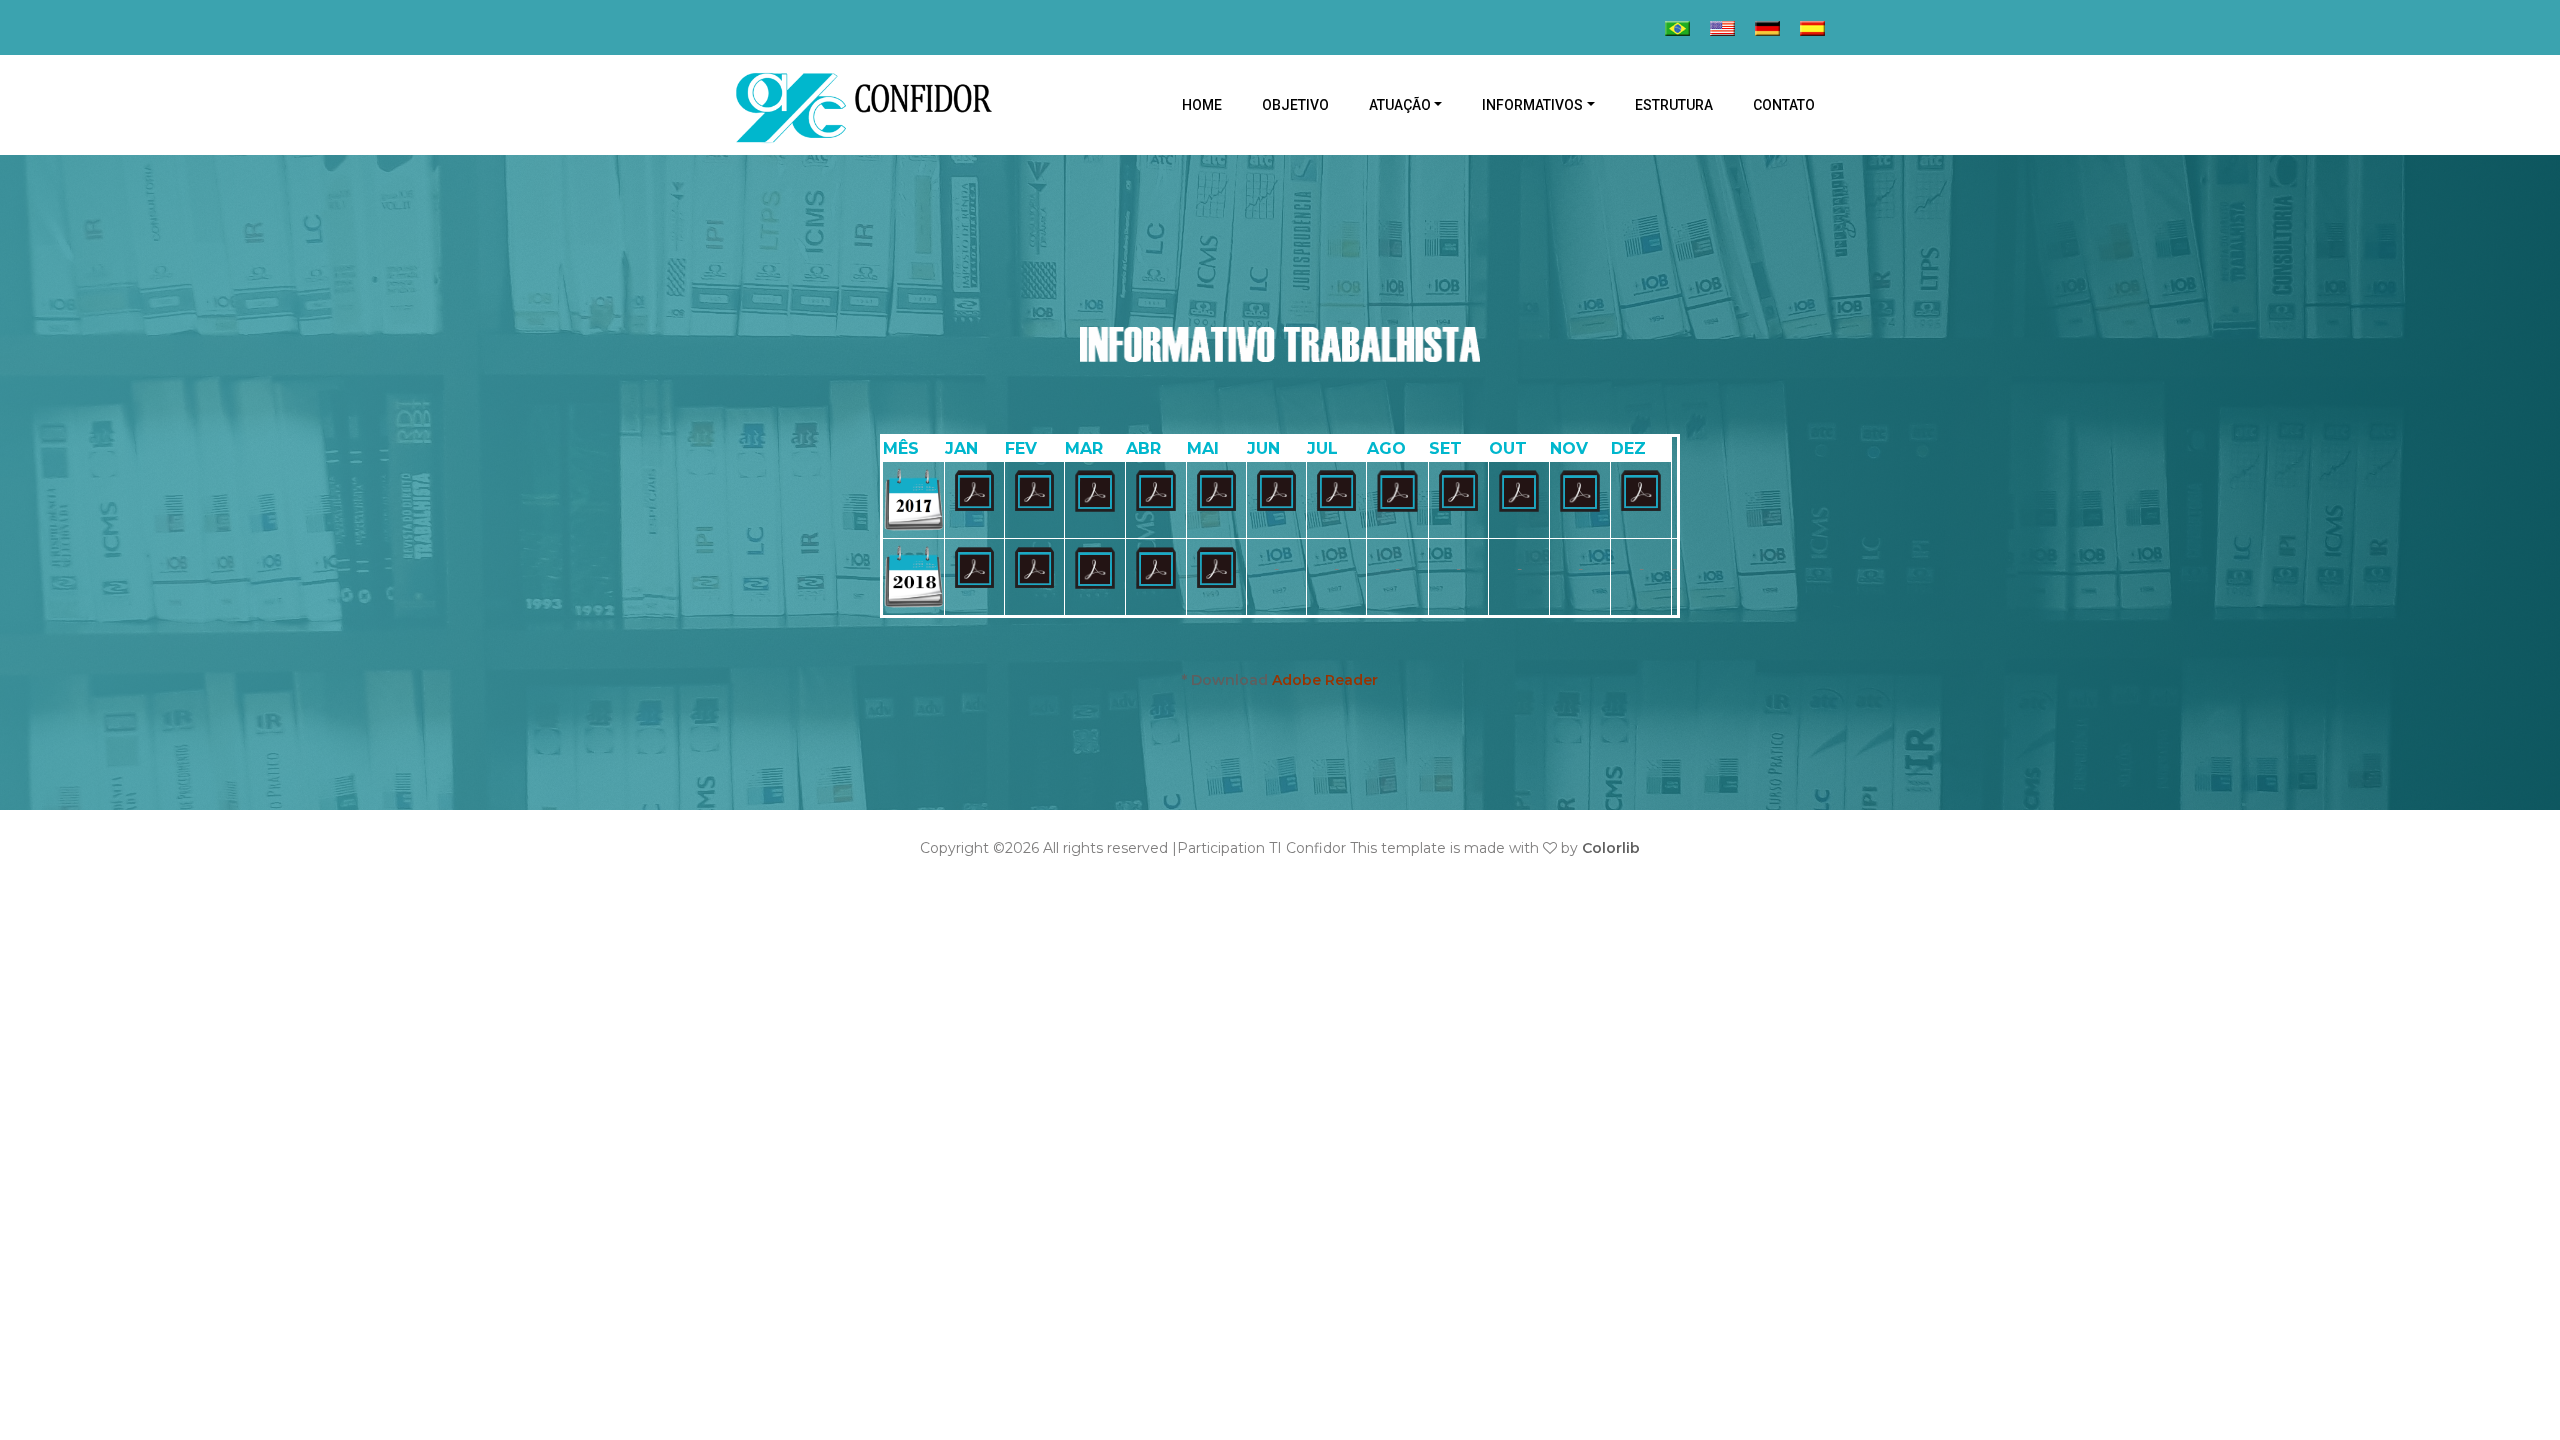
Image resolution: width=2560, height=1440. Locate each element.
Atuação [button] (1400, 105)
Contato (1784, 105)
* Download (1280, 680)
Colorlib (1611, 848)
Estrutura (1674, 105)
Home (1212, 104)
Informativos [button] (1532, 105)
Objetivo (1295, 105)
